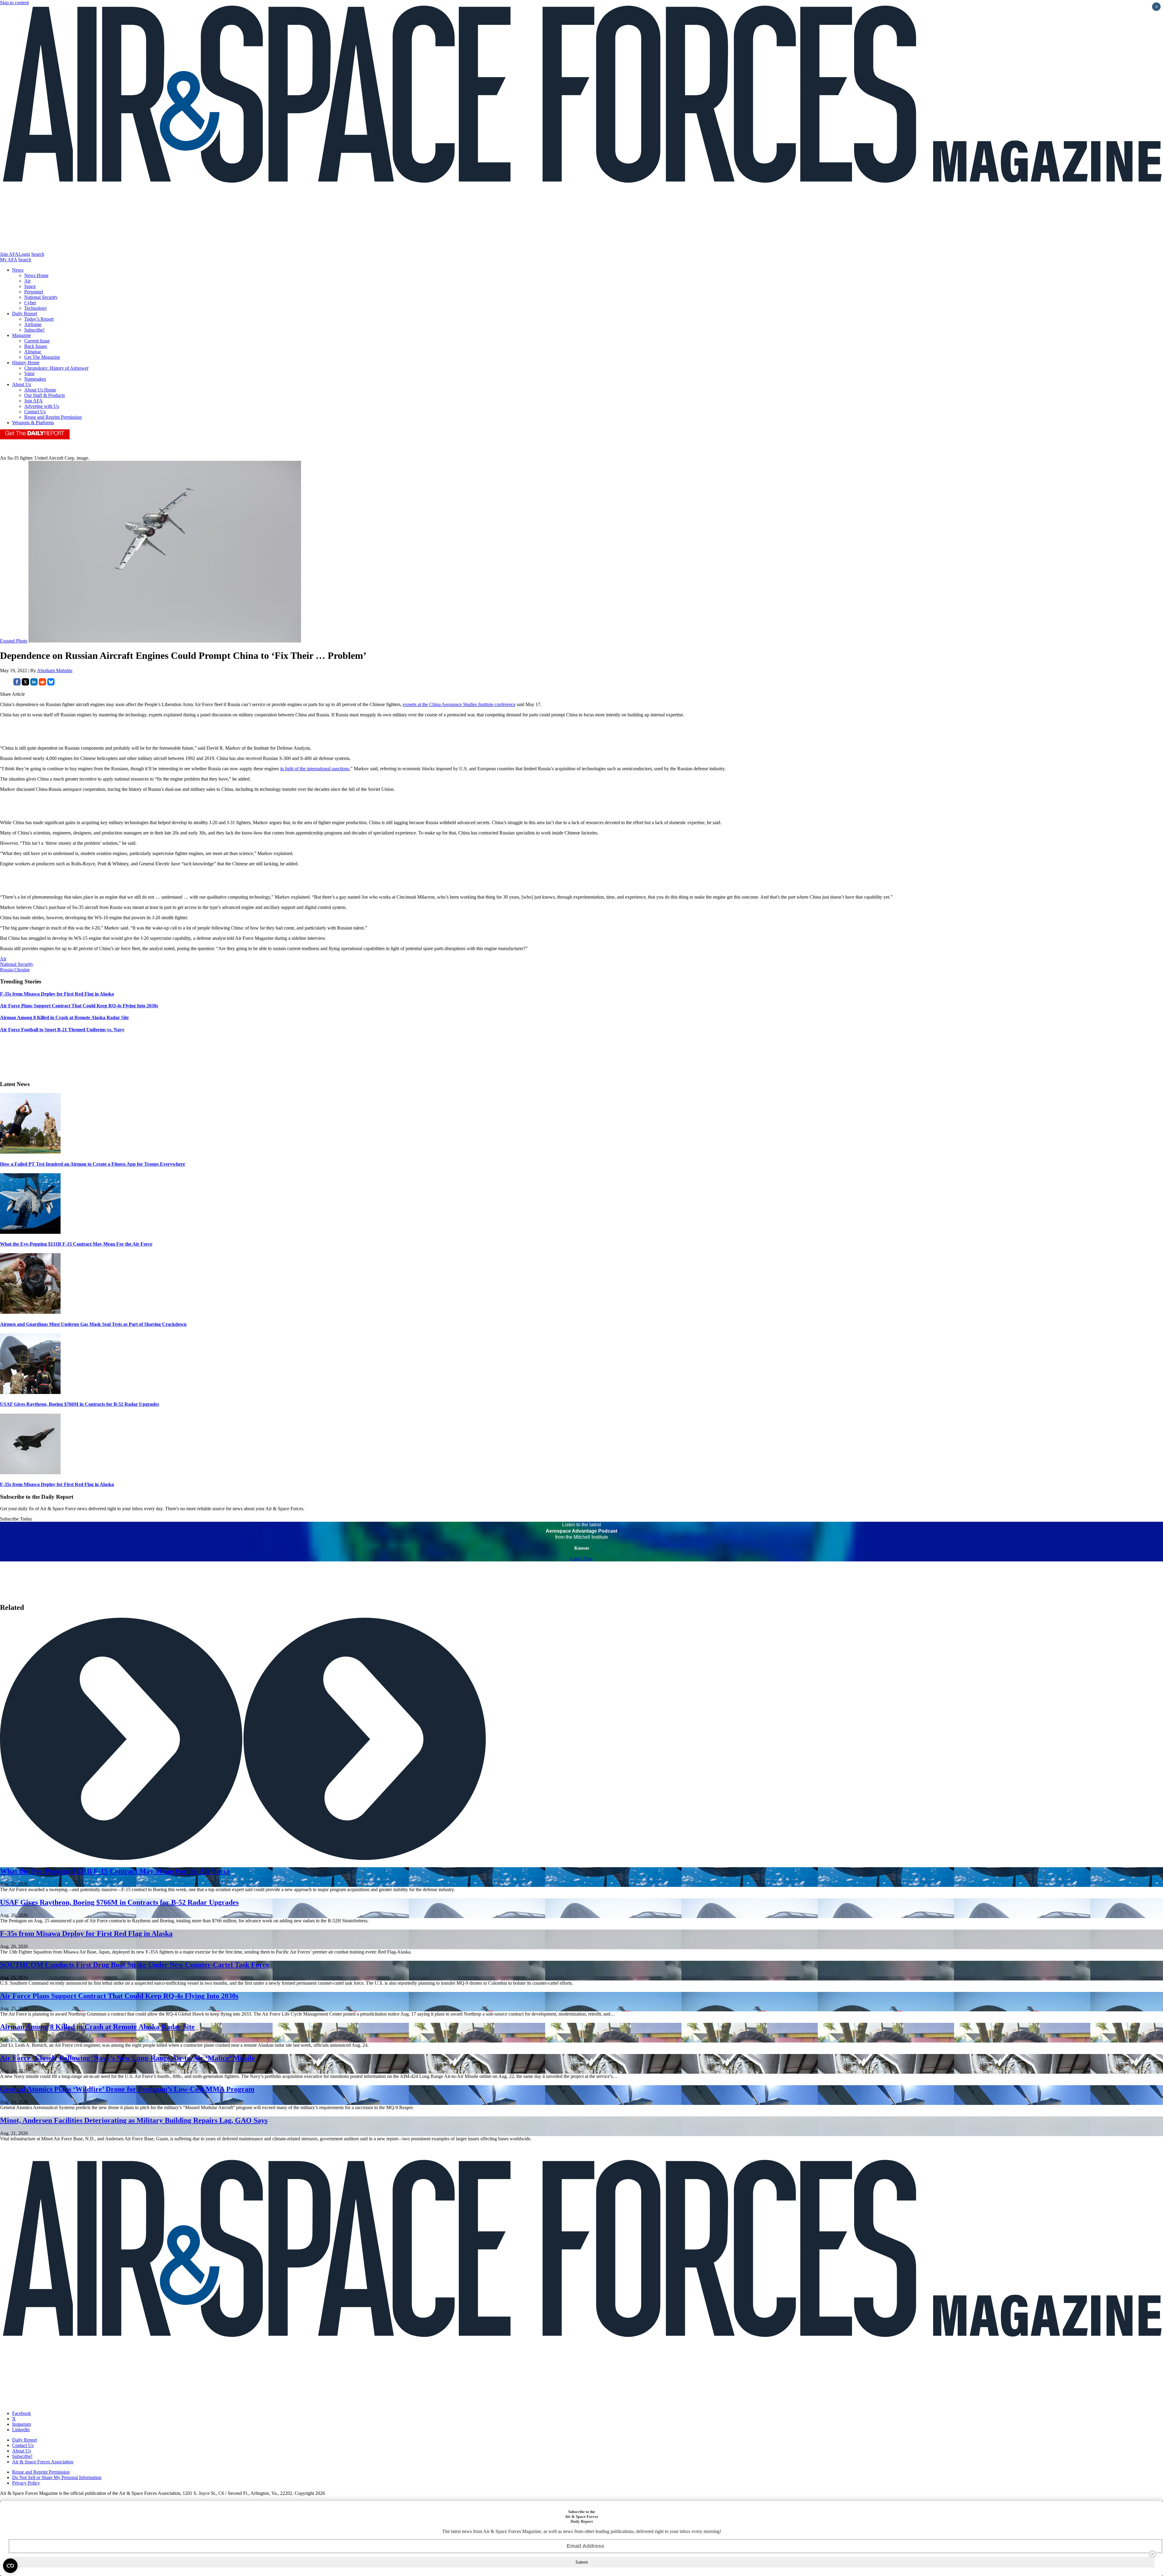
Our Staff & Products (45, 395)
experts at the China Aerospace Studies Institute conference (459, 704)
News (18, 270)
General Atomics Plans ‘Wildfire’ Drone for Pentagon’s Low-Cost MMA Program (127, 2089)
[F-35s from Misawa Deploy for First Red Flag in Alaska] (30, 1473)
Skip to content (14, 3)
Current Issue (37, 341)
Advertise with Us (42, 406)
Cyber (30, 303)
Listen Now (582, 1559)
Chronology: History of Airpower (56, 368)
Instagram (22, 2424)
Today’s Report (39, 319)
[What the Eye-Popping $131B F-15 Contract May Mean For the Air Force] (30, 1232)
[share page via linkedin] (34, 684)
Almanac (33, 352)
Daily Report (25, 314)
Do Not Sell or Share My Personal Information (57, 2477)
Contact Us (35, 412)
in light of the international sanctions (315, 769)
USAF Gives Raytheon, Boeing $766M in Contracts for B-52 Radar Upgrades (80, 1404)
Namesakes (35, 379)
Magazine (22, 335)
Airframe (33, 324)
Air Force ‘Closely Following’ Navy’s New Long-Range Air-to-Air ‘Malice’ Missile (128, 2058)
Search (38, 254)
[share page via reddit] (42, 684)
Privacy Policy (26, 2483)
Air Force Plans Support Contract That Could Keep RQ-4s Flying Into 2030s (119, 1996)
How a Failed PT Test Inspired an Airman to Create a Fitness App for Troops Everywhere (93, 1164)
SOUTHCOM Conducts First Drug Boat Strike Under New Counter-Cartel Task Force (135, 1965)
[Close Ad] (1152, 2554)
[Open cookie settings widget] (10, 2566)
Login (24, 254)
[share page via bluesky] (51, 684)
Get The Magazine (42, 357)
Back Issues (36, 346)
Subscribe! (34, 330)
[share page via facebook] (17, 684)
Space (30, 286)
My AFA (8, 260)
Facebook (22, 2413)
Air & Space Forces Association (43, 2462)
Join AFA (9, 254)
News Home (36, 275)
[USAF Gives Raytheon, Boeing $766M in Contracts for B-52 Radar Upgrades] (30, 1392)
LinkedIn (21, 2430)
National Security (41, 297)
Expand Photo (14, 641)
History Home (26, 363)
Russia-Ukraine (15, 970)
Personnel (34, 292)
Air (27, 281)
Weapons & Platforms (33, 423)
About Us (22, 384)
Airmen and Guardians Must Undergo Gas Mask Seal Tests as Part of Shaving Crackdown (93, 1324)
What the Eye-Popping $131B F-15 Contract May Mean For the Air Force (76, 1244)
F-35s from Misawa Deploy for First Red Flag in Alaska (57, 1484)
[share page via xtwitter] (25, 684)
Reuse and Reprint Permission (53, 417)
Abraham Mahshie (55, 670)
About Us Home (40, 390)
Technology (36, 308)
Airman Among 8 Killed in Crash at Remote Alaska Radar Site (97, 2027)
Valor (29, 373)
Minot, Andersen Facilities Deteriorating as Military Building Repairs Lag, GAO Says (134, 2120)
